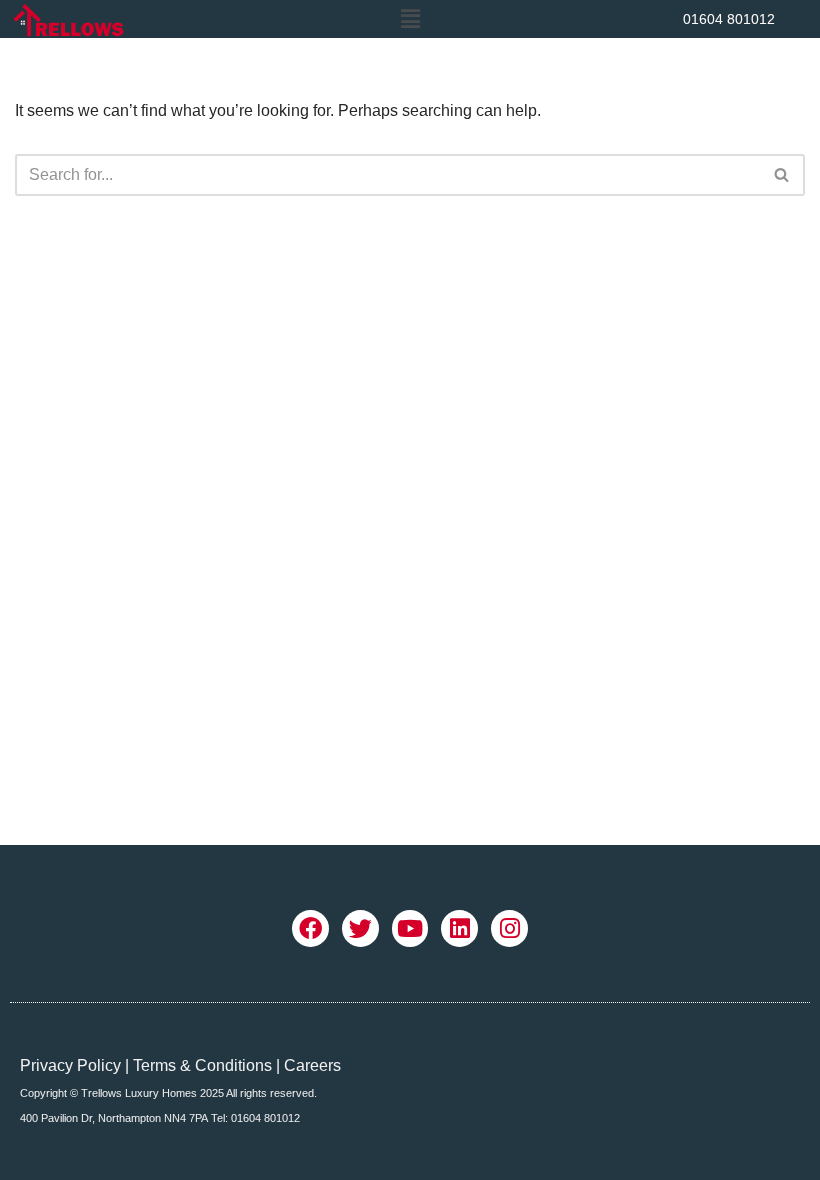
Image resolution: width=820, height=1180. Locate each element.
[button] (410, 19)
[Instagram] (509, 928)
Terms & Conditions (202, 1065)
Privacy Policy (70, 1065)
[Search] (782, 175)
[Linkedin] (459, 928)
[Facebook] (310, 928)
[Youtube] (410, 928)
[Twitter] (360, 928)
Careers (312, 1065)
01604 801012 (729, 19)
